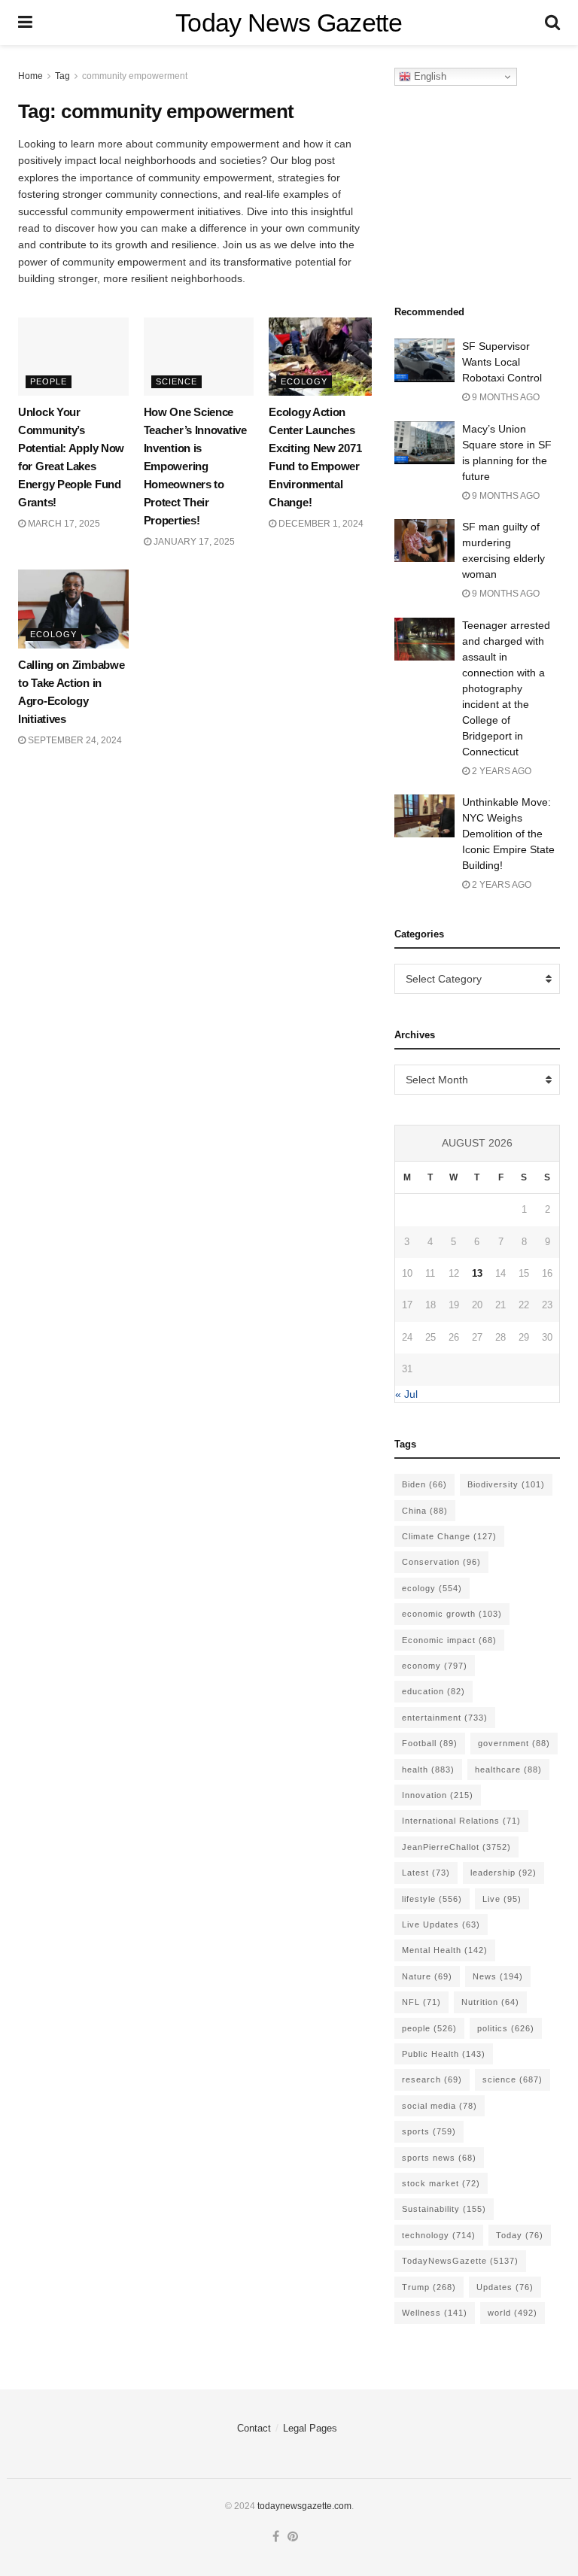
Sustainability (444, 2209)
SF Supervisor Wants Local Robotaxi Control (502, 362)
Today (520, 2235)
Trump (429, 2287)
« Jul (406, 1394)
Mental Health (445, 1950)
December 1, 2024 (320, 524)
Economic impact (449, 1640)
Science (176, 381)
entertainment (445, 1718)
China (425, 1511)
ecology (432, 1588)
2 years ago (500, 771)
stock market (441, 2183)
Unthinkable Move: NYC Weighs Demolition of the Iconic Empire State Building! (508, 834)
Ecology (304, 381)
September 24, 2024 (74, 740)
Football (430, 1743)
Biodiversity (506, 1484)
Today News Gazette (289, 23)
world (513, 2313)
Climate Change (449, 1536)
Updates (505, 2287)
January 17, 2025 (193, 542)
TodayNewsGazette (460, 2261)
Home (30, 76)
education (433, 1691)
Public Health (444, 2054)
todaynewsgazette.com (304, 2506)
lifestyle (432, 1899)
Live (502, 1899)
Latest (426, 1873)
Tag (62, 76)
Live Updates (441, 1924)
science (513, 2079)
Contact (254, 2428)
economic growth (452, 1614)
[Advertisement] (486, 191)
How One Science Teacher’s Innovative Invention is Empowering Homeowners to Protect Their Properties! (195, 466)
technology (439, 2235)
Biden (424, 1484)
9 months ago (505, 397)
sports (429, 2131)
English (429, 76)
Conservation (441, 1562)
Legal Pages (310, 2428)
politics (506, 2028)
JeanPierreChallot (456, 1847)
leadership (503, 1873)
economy (435, 1666)
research (432, 2079)
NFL (421, 2002)
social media (440, 2106)
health (428, 1769)
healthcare (508, 1769)
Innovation (438, 1795)
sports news (439, 2158)
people (429, 2028)
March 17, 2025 (63, 524)
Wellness (435, 2313)
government (514, 1743)
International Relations (461, 1821)
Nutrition (490, 2002)
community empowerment (135, 76)
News (498, 1976)
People (49, 381)
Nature (427, 1976)
